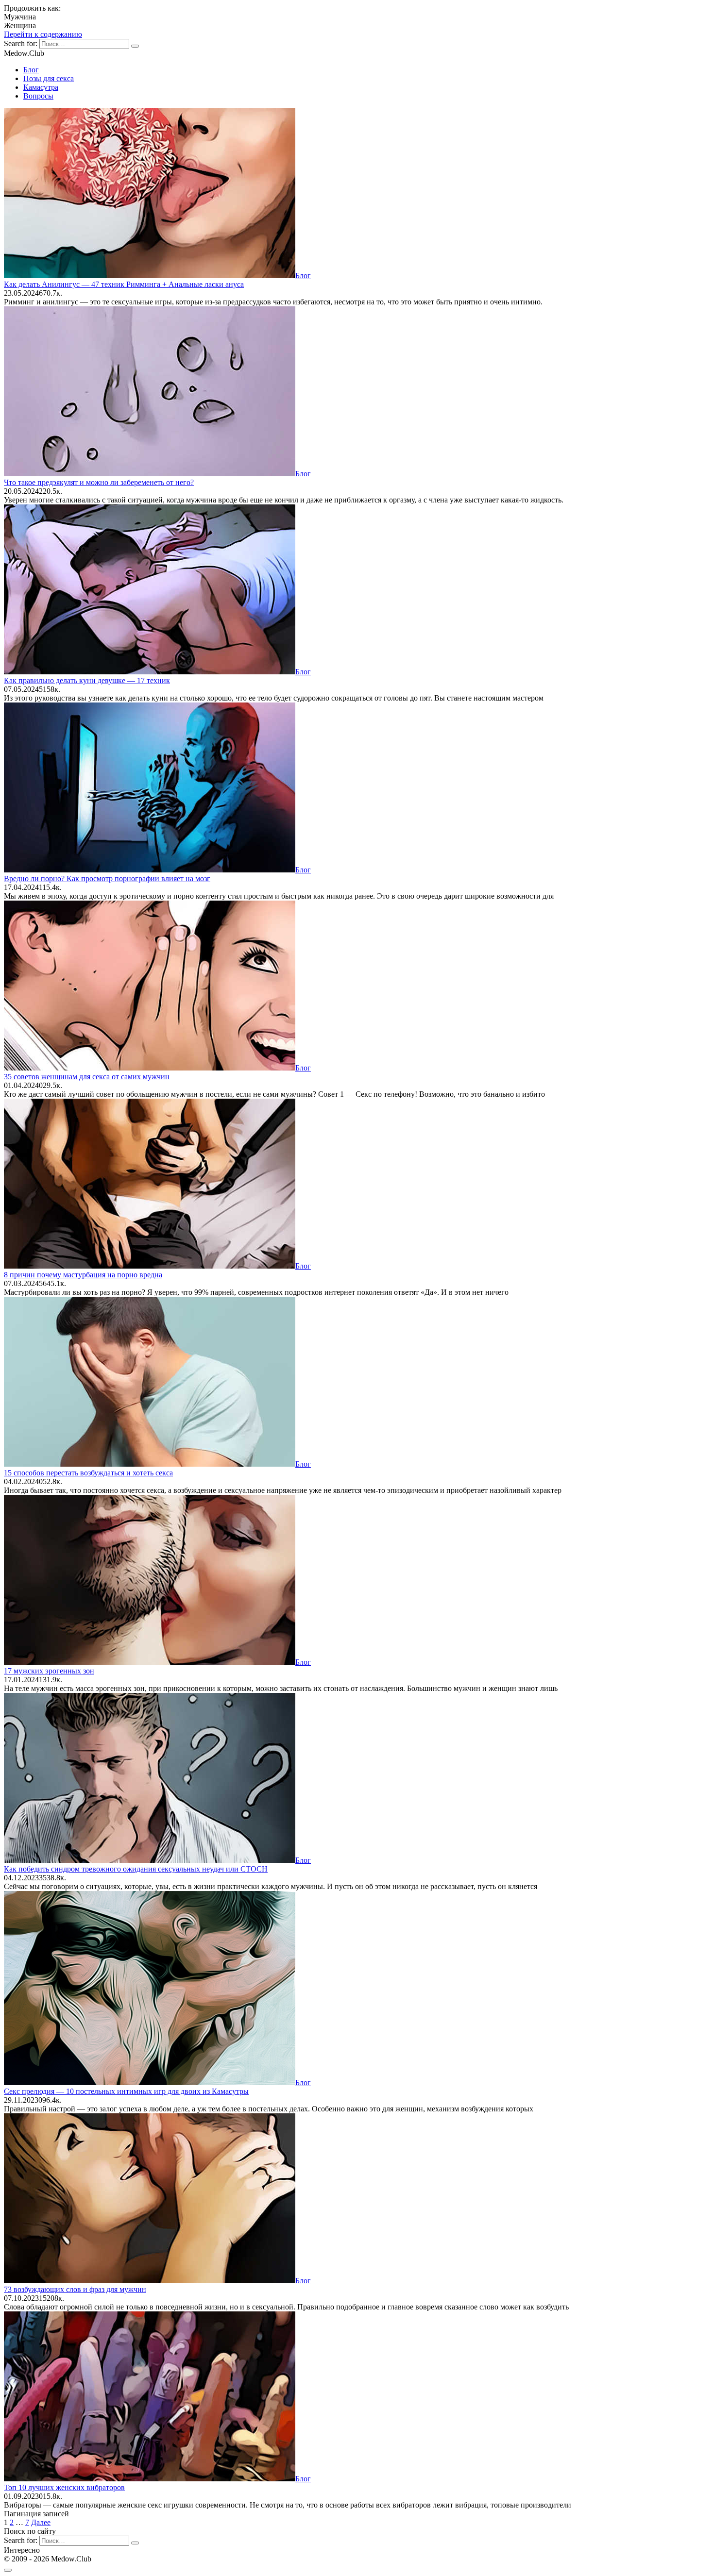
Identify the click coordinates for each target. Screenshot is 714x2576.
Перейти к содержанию (43, 34)
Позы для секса (49, 78)
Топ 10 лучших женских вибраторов (64, 2487)
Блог (31, 70)
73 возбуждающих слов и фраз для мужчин (75, 2289)
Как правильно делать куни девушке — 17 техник (87, 680)
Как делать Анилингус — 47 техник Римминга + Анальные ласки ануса (124, 284)
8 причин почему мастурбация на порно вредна (83, 1275)
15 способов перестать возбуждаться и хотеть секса (88, 1473)
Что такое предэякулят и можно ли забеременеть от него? (99, 482)
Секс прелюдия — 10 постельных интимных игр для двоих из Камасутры (126, 2091)
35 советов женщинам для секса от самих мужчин (87, 1077)
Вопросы (38, 96)
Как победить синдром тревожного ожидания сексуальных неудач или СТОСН (136, 1869)
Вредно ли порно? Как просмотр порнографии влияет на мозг (107, 878)
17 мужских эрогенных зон (49, 1671)
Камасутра (41, 87)
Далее (41, 2522)
